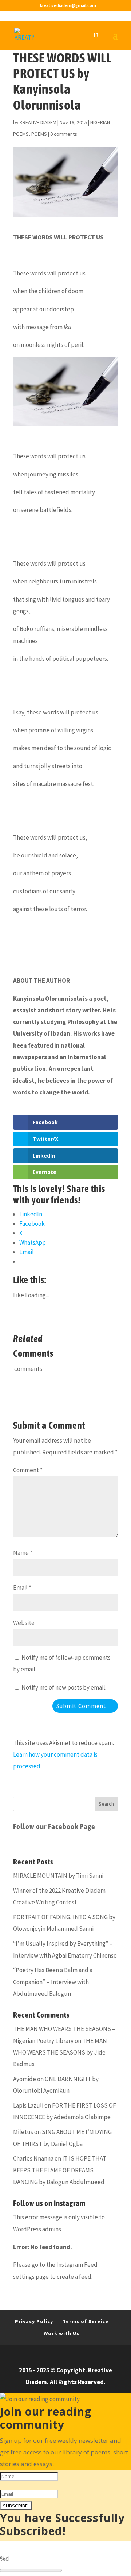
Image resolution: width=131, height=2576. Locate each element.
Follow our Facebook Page (54, 1826)
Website (24, 1623)
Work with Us (61, 2333)
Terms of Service (86, 2321)
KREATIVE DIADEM (38, 122)
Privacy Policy (34, 2321)
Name (23, 1553)
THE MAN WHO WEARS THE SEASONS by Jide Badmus (60, 2053)
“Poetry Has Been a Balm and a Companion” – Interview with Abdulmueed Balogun (53, 1982)
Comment (28, 1470)
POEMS (39, 134)
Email (22, 1588)
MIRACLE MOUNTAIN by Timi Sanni (58, 1876)
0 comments (64, 134)
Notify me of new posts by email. (64, 1687)
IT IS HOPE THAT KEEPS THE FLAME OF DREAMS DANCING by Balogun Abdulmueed (60, 2170)
